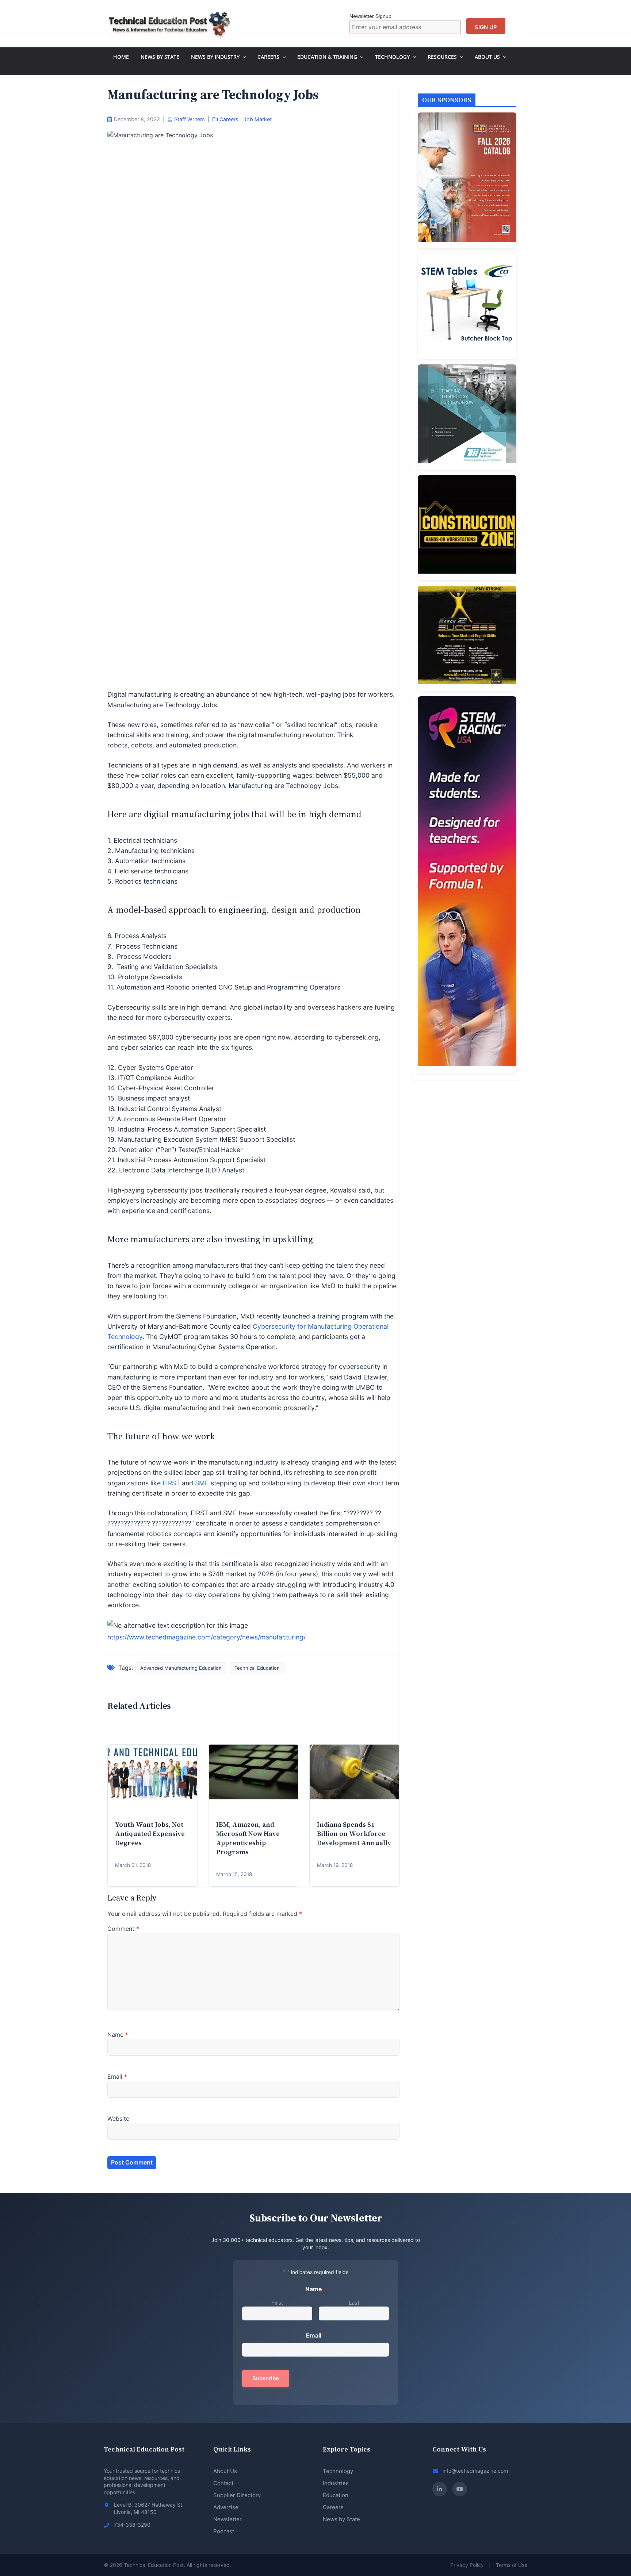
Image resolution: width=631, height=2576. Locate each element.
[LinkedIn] (440, 2489)
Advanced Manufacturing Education (181, 1668)
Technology (392, 57)
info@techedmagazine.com (475, 2471)
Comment (123, 1929)
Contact (223, 2483)
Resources (442, 57)
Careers (268, 57)
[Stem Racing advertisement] (467, 885)
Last (354, 2303)
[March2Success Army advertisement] (467, 638)
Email (117, 2077)
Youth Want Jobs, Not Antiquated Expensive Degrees (150, 1834)
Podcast (224, 2531)
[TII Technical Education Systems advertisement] (467, 417)
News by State (341, 2519)
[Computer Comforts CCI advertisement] (467, 306)
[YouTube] (460, 2489)
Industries (336, 2483)
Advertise (226, 2507)
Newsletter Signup (370, 16)
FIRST (171, 1483)
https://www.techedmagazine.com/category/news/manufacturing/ (206, 1637)
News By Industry (215, 57)
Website (118, 2118)
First (277, 2303)
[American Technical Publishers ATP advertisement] (467, 180)
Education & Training (327, 57)
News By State (160, 57)
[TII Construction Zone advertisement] (467, 528)
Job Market (258, 119)
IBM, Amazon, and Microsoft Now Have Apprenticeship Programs (248, 1838)
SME (202, 1483)
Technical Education (257, 1668)
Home (121, 57)
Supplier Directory (237, 2495)
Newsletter (227, 2519)
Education (336, 2495)
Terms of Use (512, 2565)
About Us (487, 57)
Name (118, 2035)
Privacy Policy (467, 2565)
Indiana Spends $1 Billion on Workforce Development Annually (354, 1834)
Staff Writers (190, 119)
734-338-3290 (132, 2525)
